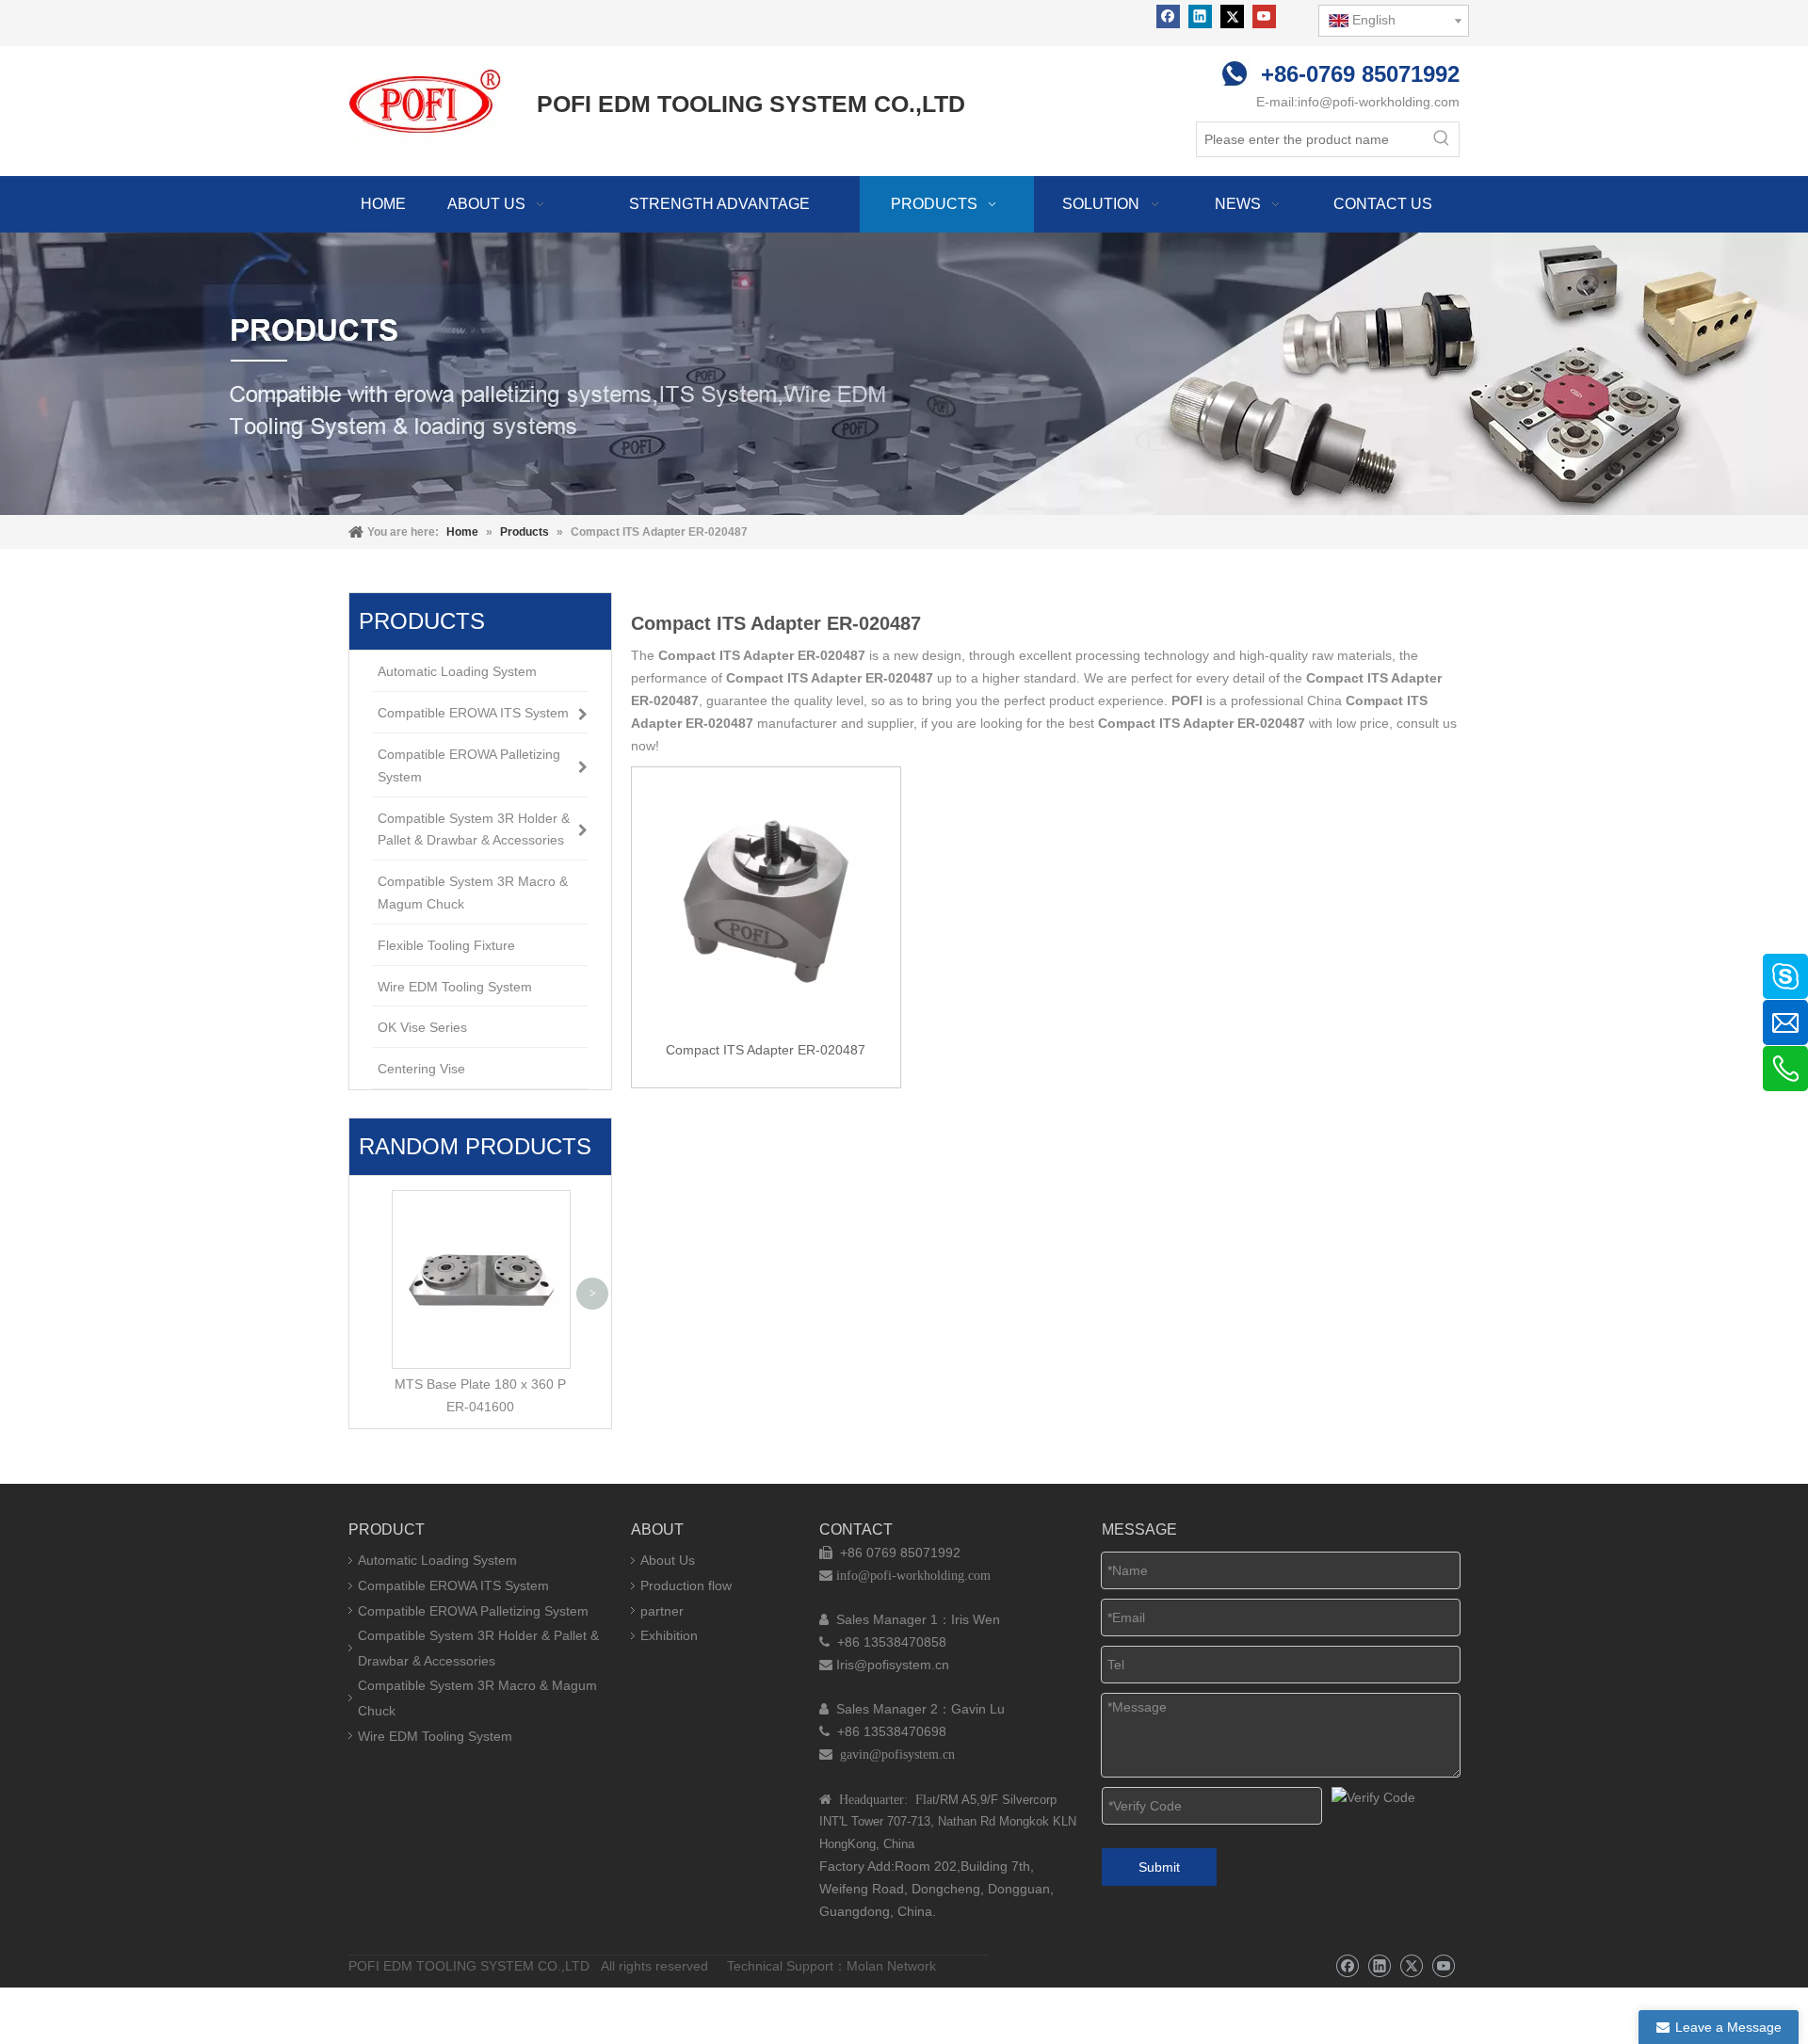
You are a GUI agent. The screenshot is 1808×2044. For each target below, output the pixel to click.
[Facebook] (1168, 16)
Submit (1159, 1867)
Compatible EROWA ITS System (453, 1585)
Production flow (686, 1585)
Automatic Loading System (437, 1560)
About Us (668, 1560)
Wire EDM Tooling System (435, 1736)
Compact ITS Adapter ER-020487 (766, 1050)
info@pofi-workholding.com (1379, 102)
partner (662, 1611)
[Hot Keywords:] (1442, 139)
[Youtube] (1264, 16)
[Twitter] (1232, 16)
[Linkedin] (1200, 16)
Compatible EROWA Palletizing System (473, 1611)
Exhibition (669, 1635)
